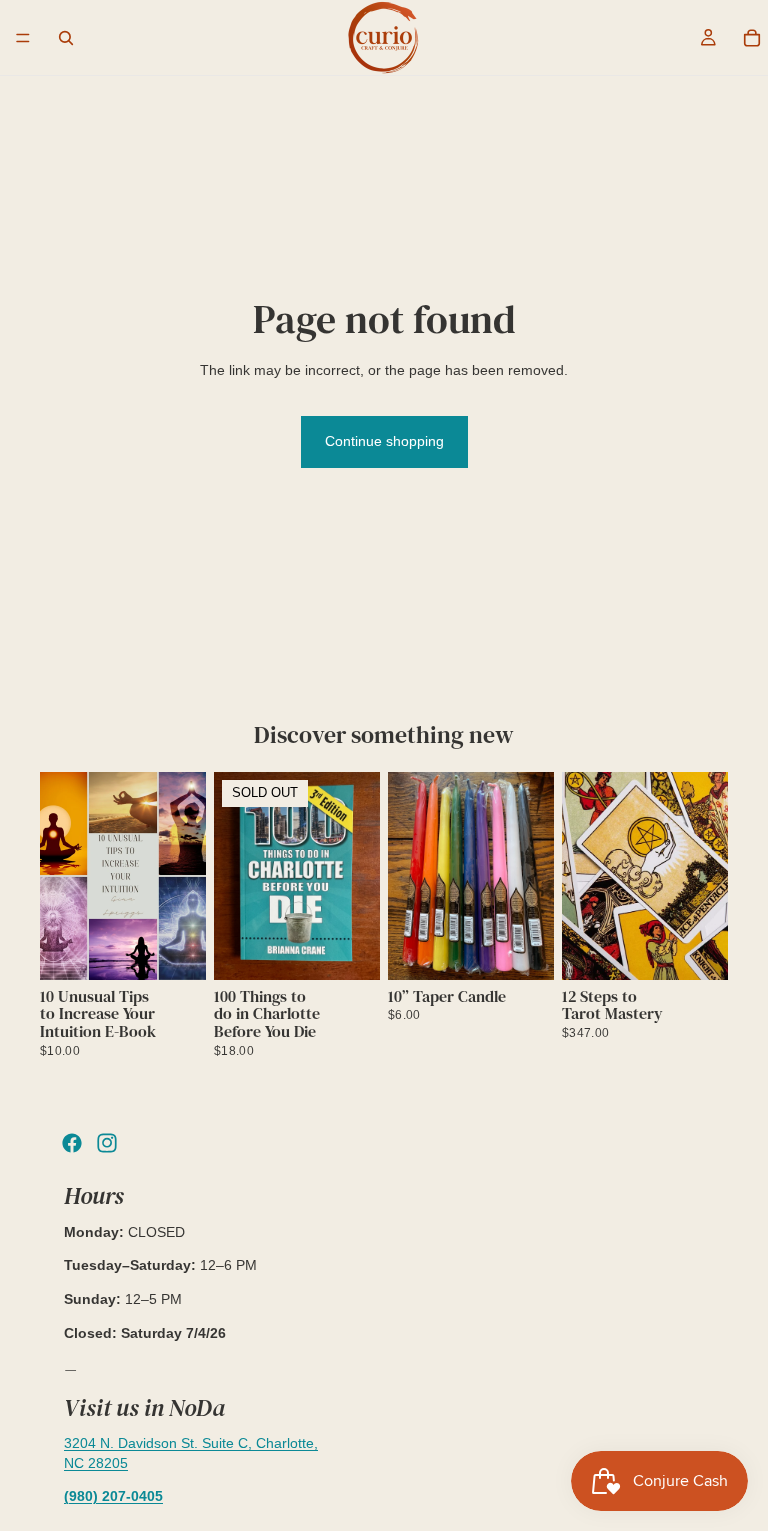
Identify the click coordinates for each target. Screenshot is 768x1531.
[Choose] (523, 949)
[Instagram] (107, 1143)
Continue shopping (384, 441)
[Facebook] (72, 1143)
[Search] (66, 38)
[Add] (175, 949)
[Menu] (23, 38)
